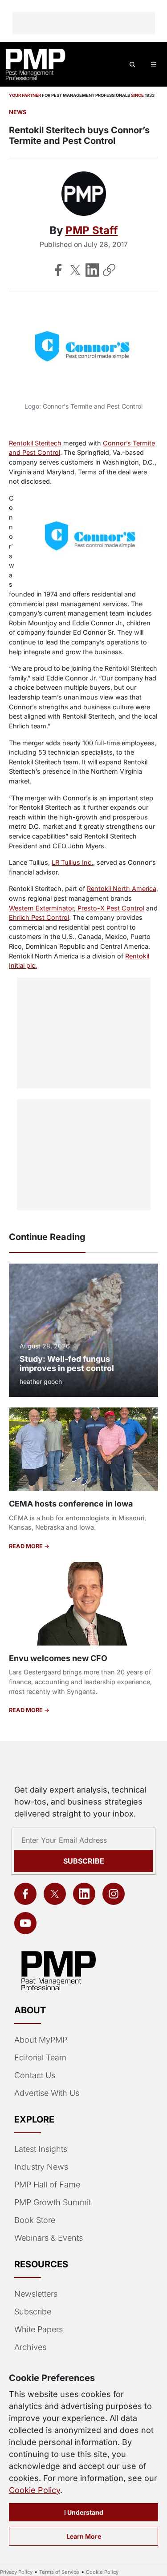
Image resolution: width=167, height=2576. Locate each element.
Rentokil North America (122, 888)
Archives (30, 2347)
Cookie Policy (35, 2490)
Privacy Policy (16, 2572)
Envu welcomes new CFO (58, 1658)
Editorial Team (40, 2057)
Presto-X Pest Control (111, 908)
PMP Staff (92, 230)
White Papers (39, 2329)
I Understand (84, 2512)
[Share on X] (75, 270)
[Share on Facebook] (58, 270)
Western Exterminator (41, 908)
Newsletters (36, 2294)
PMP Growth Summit (53, 2202)
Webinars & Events (49, 2238)
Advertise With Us (47, 2093)
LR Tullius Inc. (72, 862)
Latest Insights (41, 2149)
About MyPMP (41, 2040)
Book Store (35, 2220)
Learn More (84, 2536)
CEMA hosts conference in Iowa (71, 1504)
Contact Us (35, 2075)
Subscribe (84, 1861)
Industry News (41, 2167)
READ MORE (26, 1546)
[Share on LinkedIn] (92, 270)
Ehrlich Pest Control (39, 917)
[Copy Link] (109, 270)
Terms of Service (59, 2572)
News (18, 112)
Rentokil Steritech (35, 443)
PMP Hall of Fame (47, 2184)
